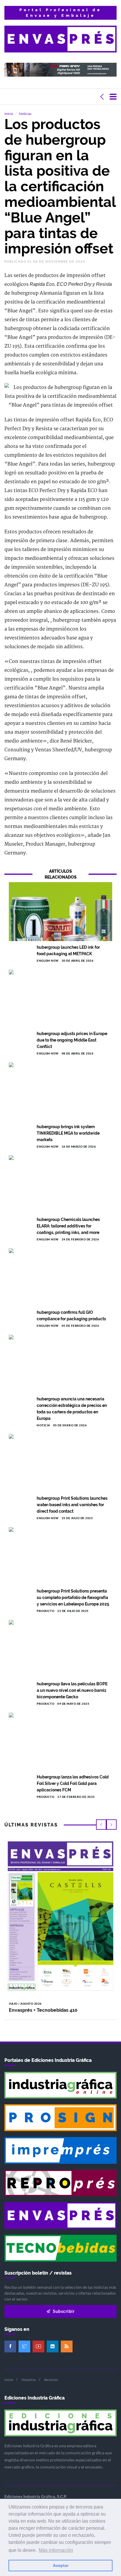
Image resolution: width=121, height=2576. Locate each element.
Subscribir (63, 2311)
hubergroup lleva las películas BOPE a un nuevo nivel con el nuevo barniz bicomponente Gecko (72, 1690)
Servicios (51, 2380)
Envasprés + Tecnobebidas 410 (43, 2010)
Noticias (25, 114)
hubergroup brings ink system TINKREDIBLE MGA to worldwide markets (68, 1133)
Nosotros (29, 2380)
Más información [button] (56, 2550)
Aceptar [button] (61, 2565)
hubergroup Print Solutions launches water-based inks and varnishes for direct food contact (72, 1505)
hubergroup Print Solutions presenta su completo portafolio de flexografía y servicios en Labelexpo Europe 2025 (73, 1598)
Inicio (9, 114)
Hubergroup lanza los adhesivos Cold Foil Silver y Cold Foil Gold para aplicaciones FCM (73, 1783)
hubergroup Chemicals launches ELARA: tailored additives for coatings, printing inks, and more (68, 1226)
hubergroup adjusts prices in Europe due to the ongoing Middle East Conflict (72, 1040)
